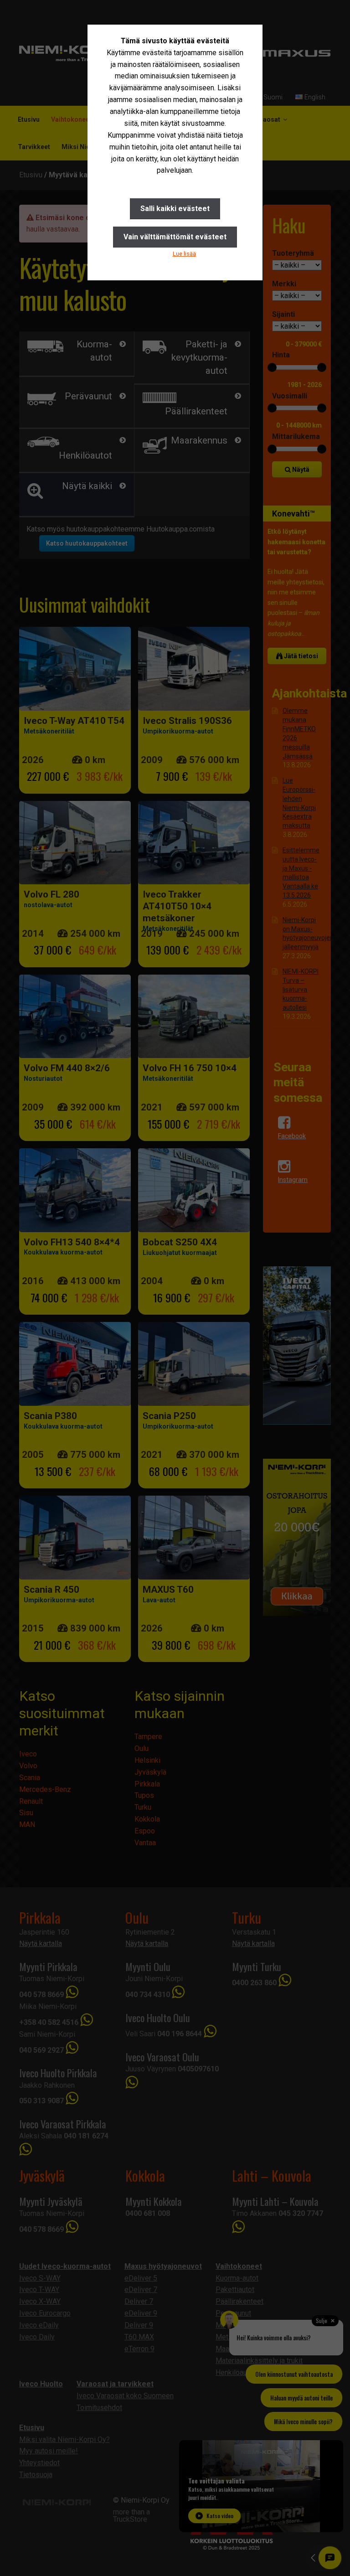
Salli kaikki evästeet (175, 209)
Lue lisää (184, 254)
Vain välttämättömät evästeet (175, 237)
